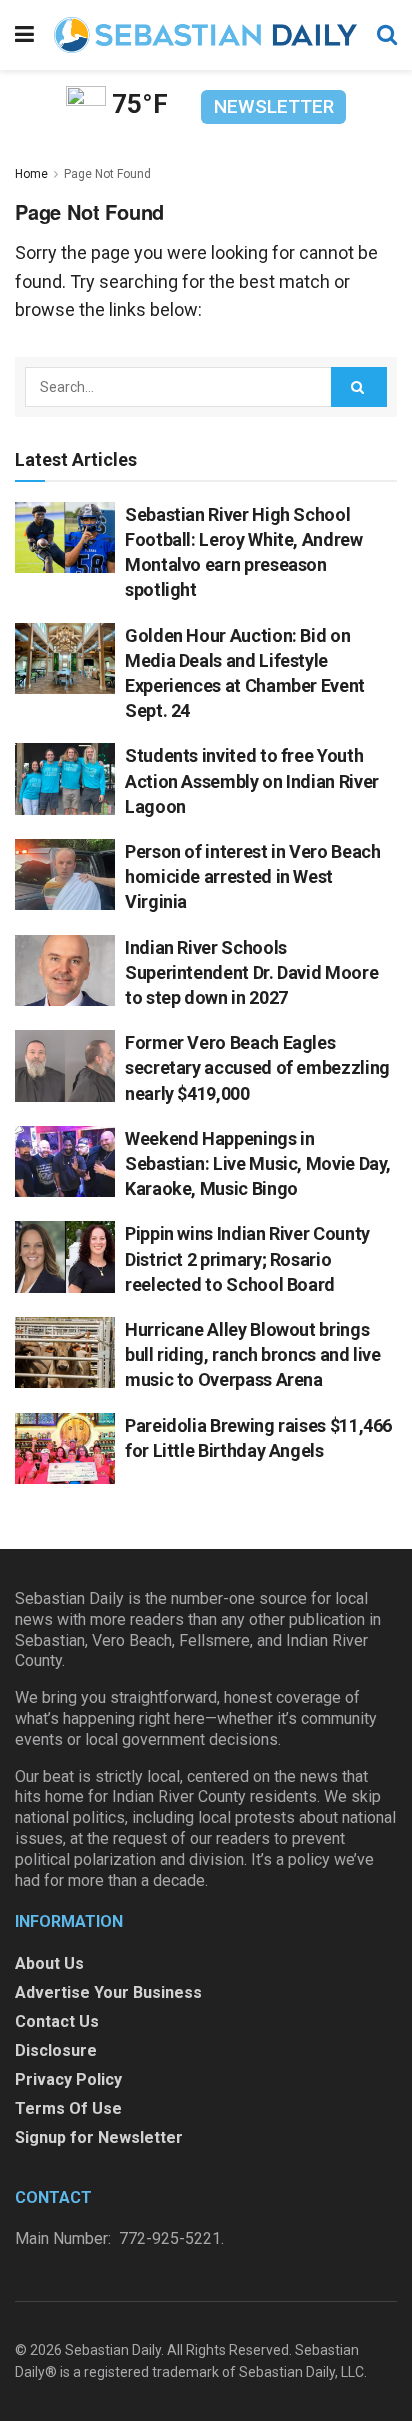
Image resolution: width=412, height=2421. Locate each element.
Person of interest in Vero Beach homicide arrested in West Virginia (252, 876)
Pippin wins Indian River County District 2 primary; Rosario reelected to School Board (247, 1258)
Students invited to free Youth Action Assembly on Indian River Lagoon (252, 780)
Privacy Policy (68, 2079)
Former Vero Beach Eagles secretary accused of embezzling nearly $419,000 (257, 1067)
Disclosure (56, 2050)
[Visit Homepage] (205, 35)
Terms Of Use (68, 2108)
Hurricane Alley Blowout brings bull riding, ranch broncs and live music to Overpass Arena (253, 1354)
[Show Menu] (24, 35)
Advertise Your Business (108, 1992)
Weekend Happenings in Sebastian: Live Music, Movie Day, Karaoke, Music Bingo (258, 1163)
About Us (49, 1963)
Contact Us (57, 2021)
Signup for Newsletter (99, 2137)
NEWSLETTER (274, 106)
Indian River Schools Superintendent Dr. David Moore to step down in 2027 (251, 972)
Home (31, 174)
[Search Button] (387, 35)
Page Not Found (107, 174)
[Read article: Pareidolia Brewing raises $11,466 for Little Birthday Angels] (65, 1449)
